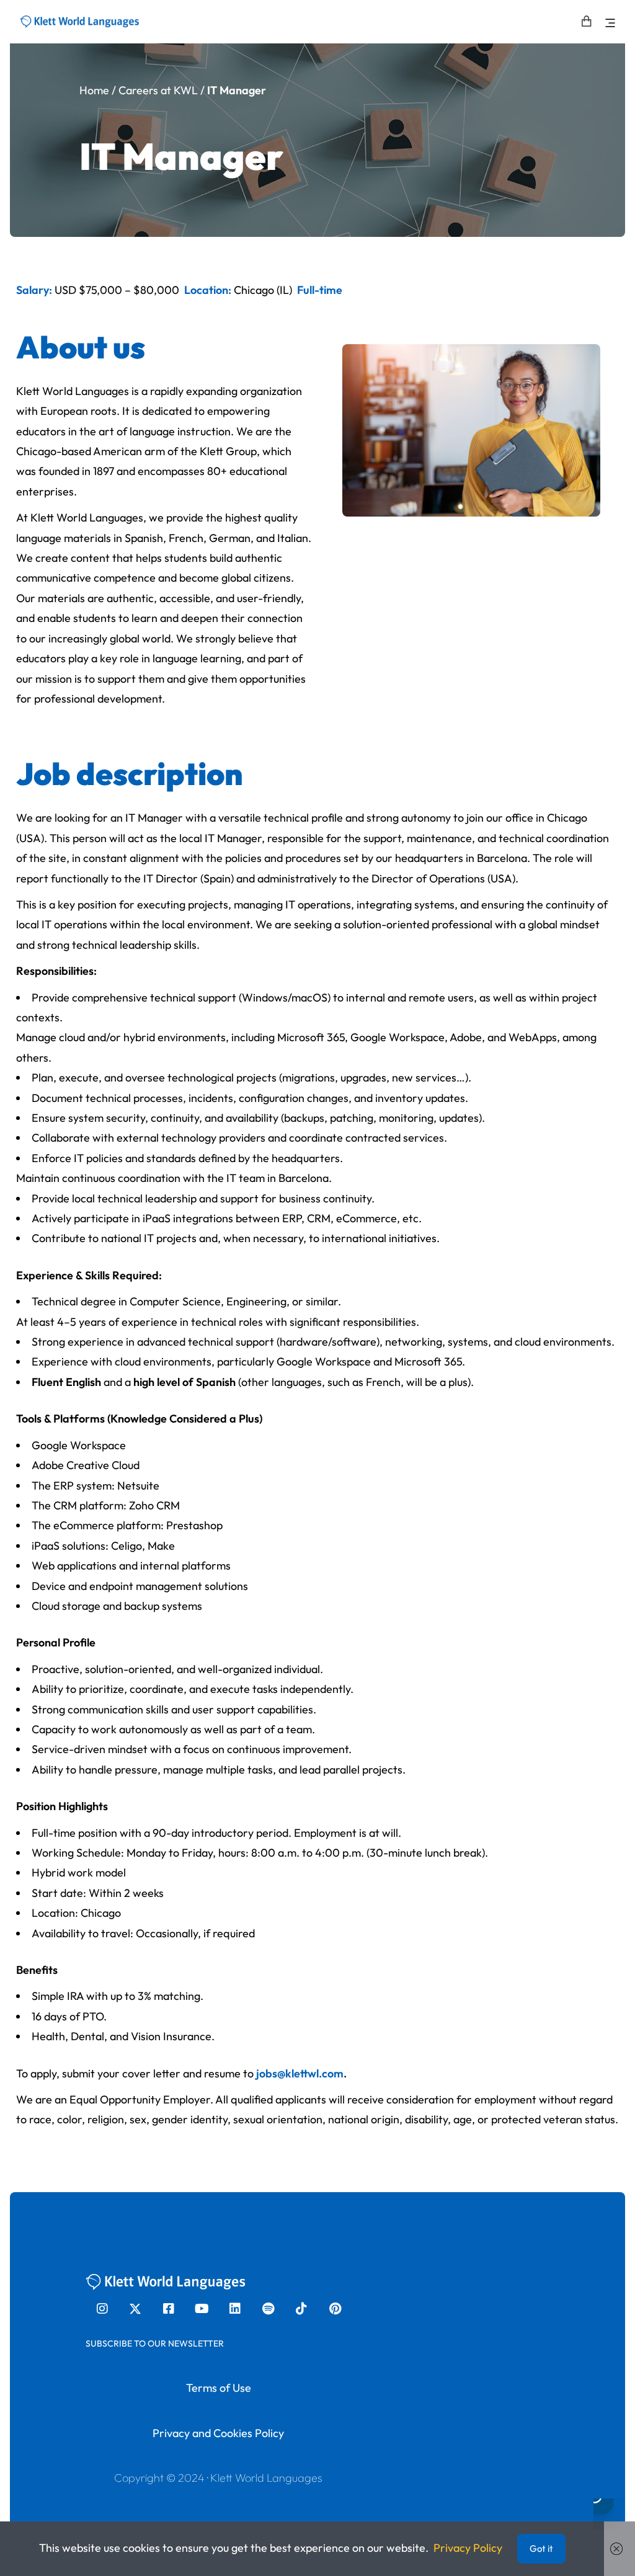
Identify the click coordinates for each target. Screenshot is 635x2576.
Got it (541, 2548)
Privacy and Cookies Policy (218, 2433)
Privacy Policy (468, 2548)
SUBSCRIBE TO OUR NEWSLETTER (155, 2343)
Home (94, 90)
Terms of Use (219, 2388)
